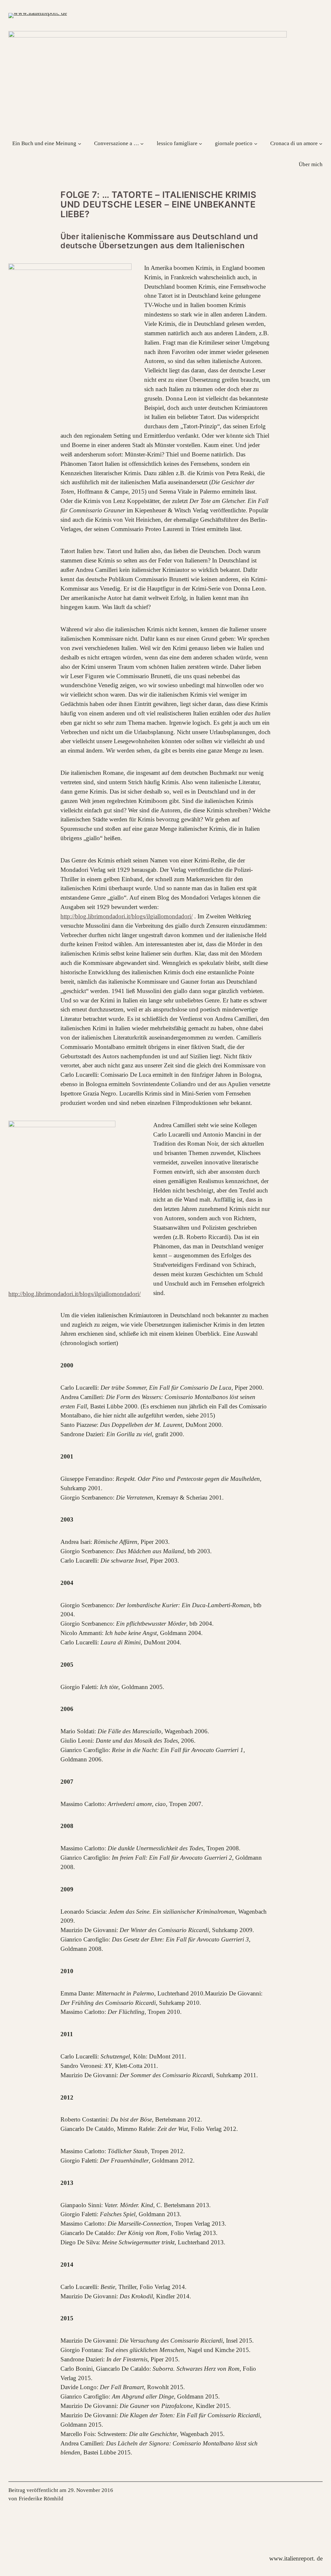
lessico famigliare (177, 143)
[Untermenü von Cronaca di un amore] (321, 143)
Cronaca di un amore (294, 143)
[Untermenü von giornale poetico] (256, 143)
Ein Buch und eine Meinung (44, 143)
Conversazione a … (117, 143)
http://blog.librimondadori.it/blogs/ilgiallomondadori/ (127, 916)
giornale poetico (234, 143)
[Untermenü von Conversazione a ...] (142, 143)
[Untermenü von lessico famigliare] (200, 143)
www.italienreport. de (296, 2558)
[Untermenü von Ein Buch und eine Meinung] (80, 143)
